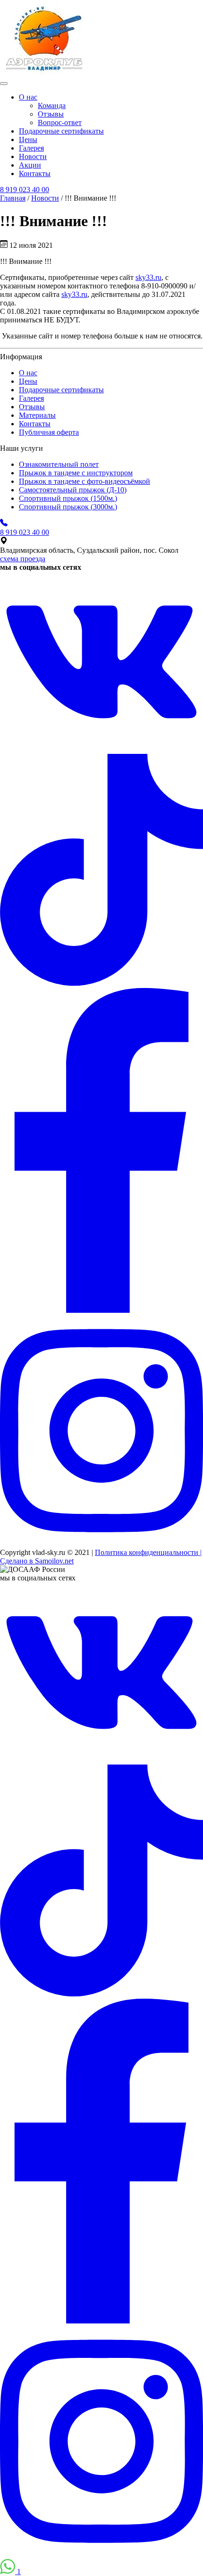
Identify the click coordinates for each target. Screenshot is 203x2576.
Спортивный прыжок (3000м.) (68, 507)
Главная (13, 198)
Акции (30, 165)
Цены (28, 139)
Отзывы (51, 114)
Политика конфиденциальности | (148, 1552)
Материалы (37, 415)
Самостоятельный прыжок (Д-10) (73, 490)
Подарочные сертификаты (61, 131)
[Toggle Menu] (4, 84)
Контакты (35, 173)
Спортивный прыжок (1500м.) (68, 498)
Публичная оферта (49, 432)
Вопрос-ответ (60, 122)
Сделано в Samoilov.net (37, 1561)
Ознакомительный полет (59, 464)
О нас (28, 97)
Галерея (31, 148)
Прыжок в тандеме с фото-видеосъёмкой (85, 481)
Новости (33, 156)
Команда (52, 106)
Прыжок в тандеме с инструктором (76, 473)
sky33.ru (148, 277)
